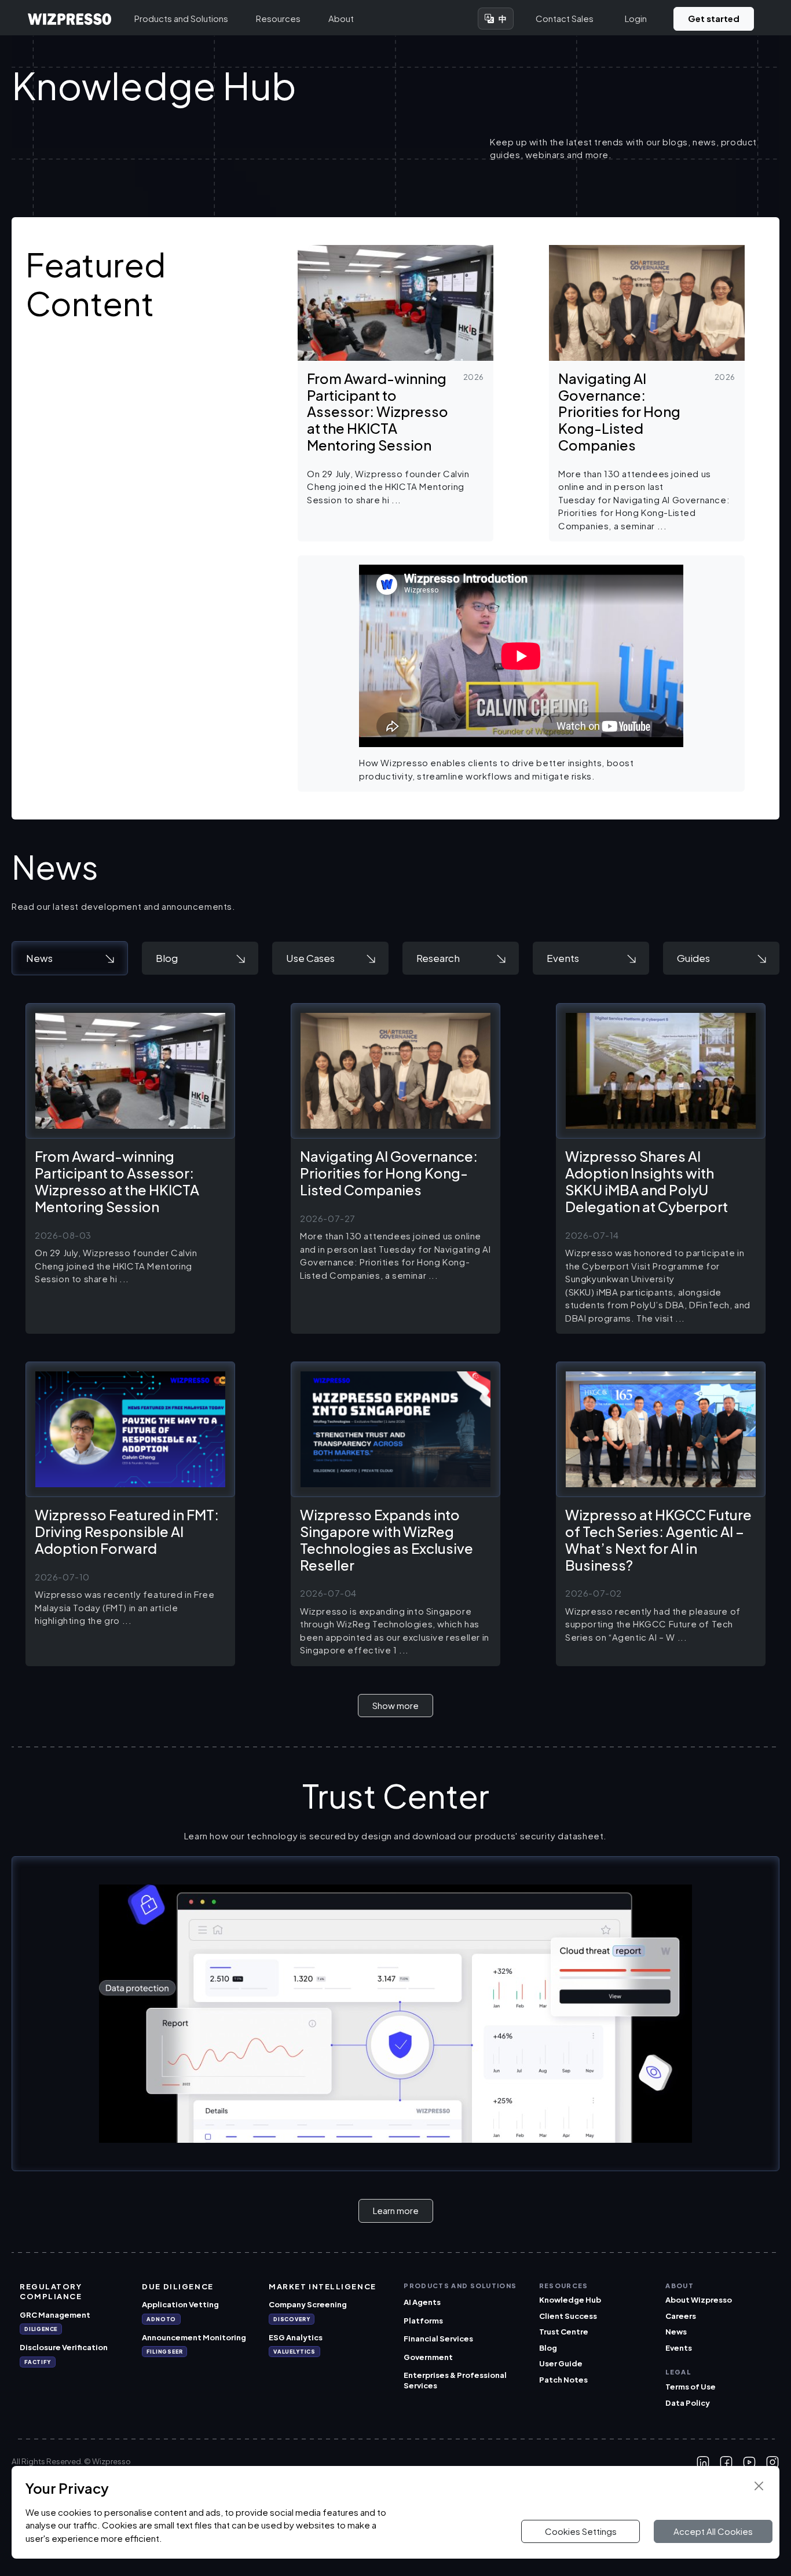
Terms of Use (691, 2387)
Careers (681, 2316)
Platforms (423, 2321)
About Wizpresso (699, 2300)
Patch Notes (563, 2380)
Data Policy (688, 2403)
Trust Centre (564, 2332)
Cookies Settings (581, 2531)
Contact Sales (565, 18)
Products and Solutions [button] (181, 18)
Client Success (568, 2316)
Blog (548, 2348)
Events (679, 2348)
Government (428, 2357)
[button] (395, 393)
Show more (395, 1705)
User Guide (561, 2363)
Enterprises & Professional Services (455, 2380)
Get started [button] (714, 18)
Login (636, 18)
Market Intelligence (323, 2286)
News (676, 2332)
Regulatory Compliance (51, 2292)
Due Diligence (177, 2286)
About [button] (341, 18)
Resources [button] (278, 18)
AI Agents (422, 2302)
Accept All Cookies (713, 2531)
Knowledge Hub (570, 2300)
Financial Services (438, 2339)
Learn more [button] (396, 2210)
